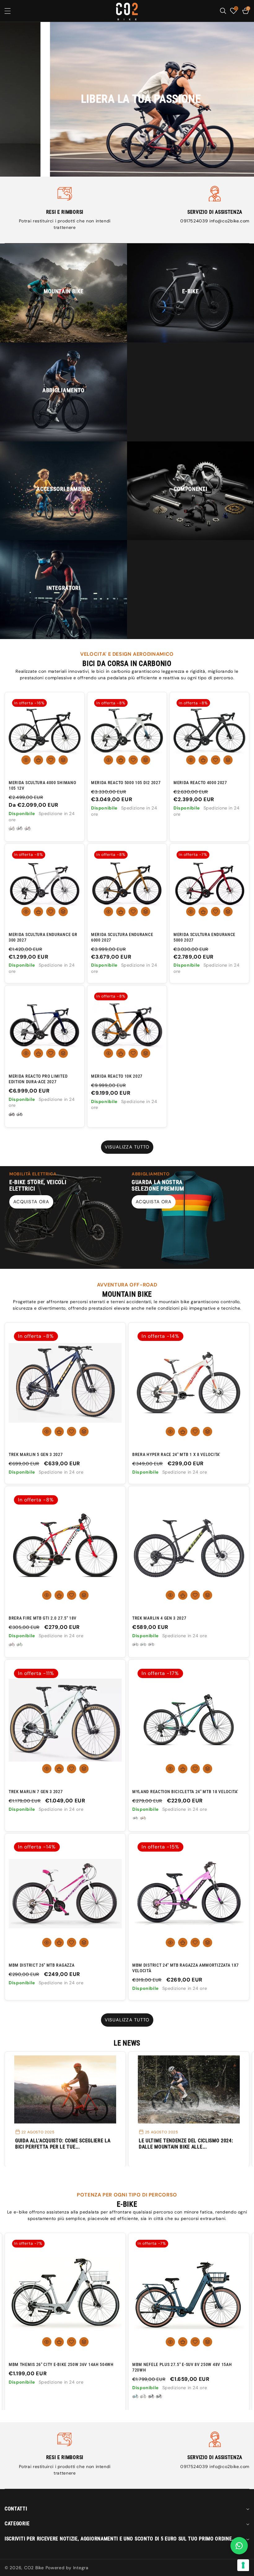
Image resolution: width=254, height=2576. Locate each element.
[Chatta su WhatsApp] (239, 2546)
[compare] (63, 760)
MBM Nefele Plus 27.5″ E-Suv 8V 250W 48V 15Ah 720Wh (58, 2367)
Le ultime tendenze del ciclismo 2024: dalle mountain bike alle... (62, 2144)
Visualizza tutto (127, 1147)
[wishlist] (51, 760)
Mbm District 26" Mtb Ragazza (42, 1965)
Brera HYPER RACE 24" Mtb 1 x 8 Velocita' (176, 1454)
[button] (12, 11)
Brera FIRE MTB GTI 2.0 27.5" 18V (43, 1618)
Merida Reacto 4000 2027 (200, 783)
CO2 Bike (34, 2568)
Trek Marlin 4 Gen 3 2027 (159, 1618)
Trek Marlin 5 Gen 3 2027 (36, 1454)
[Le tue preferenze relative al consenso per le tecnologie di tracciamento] (243, 2565)
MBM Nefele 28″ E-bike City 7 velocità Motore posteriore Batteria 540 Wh (182, 2367)
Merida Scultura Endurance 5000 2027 (204, 937)
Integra (81, 2568)
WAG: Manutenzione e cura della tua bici (185, 2144)
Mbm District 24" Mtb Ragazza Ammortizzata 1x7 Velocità (186, 1968)
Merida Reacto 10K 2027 (117, 1076)
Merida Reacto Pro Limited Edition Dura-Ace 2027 (38, 1079)
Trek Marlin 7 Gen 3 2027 (36, 1792)
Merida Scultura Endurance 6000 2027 (122, 937)
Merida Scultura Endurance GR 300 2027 (43, 937)
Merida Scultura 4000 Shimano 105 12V (42, 785)
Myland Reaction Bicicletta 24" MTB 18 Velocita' (185, 1792)
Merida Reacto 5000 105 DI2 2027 (126, 783)
